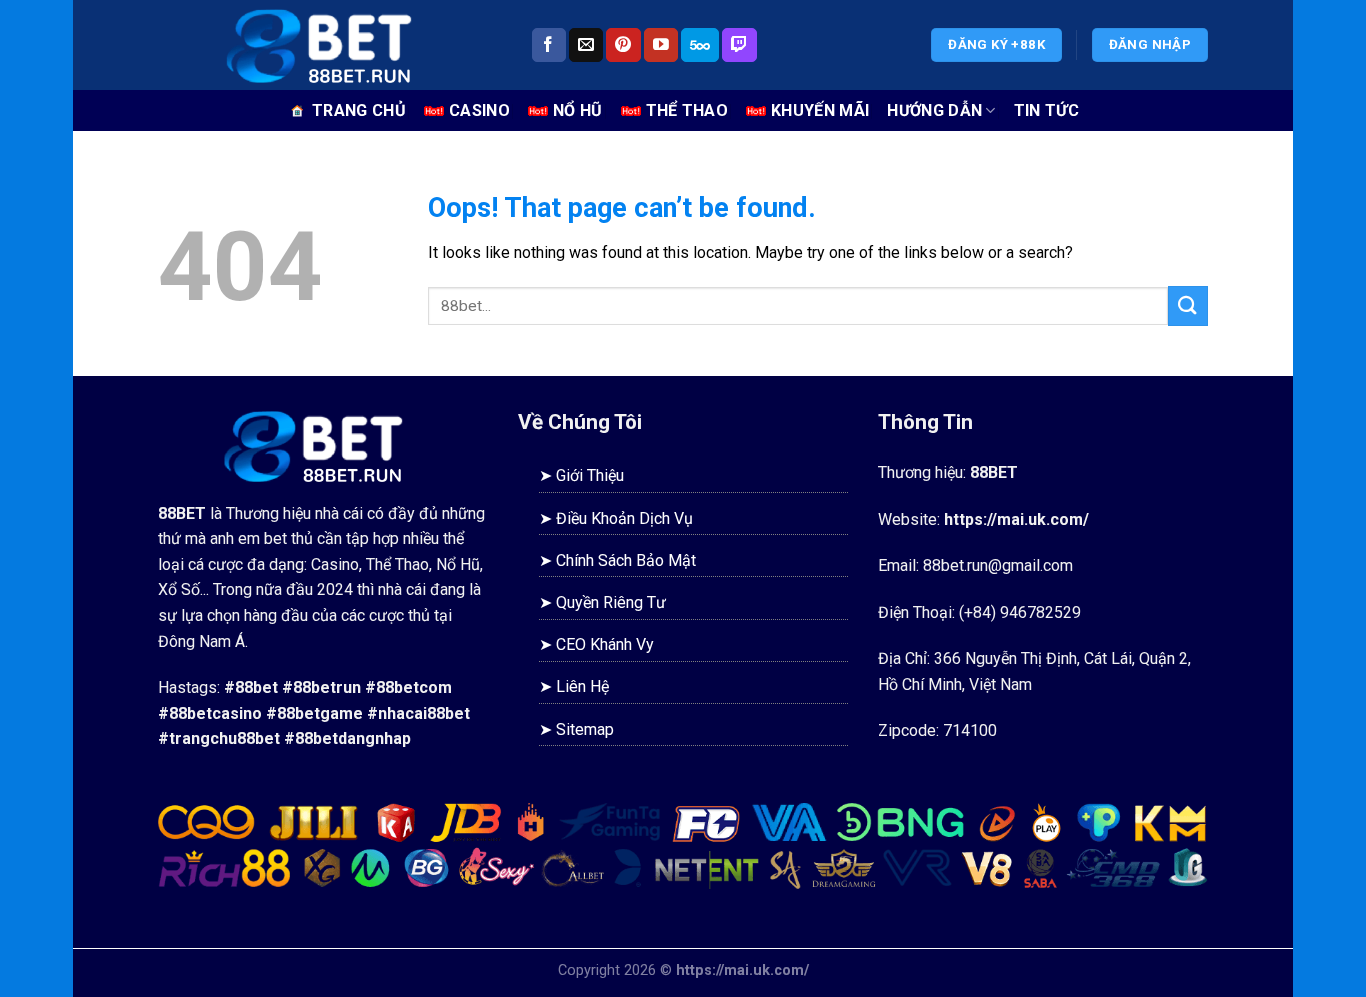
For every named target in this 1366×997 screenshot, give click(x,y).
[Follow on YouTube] (661, 45)
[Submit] (1188, 305)
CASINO (479, 110)
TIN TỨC (1046, 110)
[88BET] (329, 44)
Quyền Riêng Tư (611, 602)
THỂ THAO (687, 110)
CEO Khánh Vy (605, 644)
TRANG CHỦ (359, 110)
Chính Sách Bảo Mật (626, 560)
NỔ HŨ (578, 110)
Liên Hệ (582, 686)
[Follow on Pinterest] (623, 45)
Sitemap (585, 729)
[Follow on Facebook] (549, 45)
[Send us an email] (586, 45)
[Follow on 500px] (700, 45)
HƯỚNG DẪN (934, 110)
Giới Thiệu (590, 475)
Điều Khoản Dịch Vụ (624, 518)
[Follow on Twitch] (739, 45)
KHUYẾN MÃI (820, 110)
